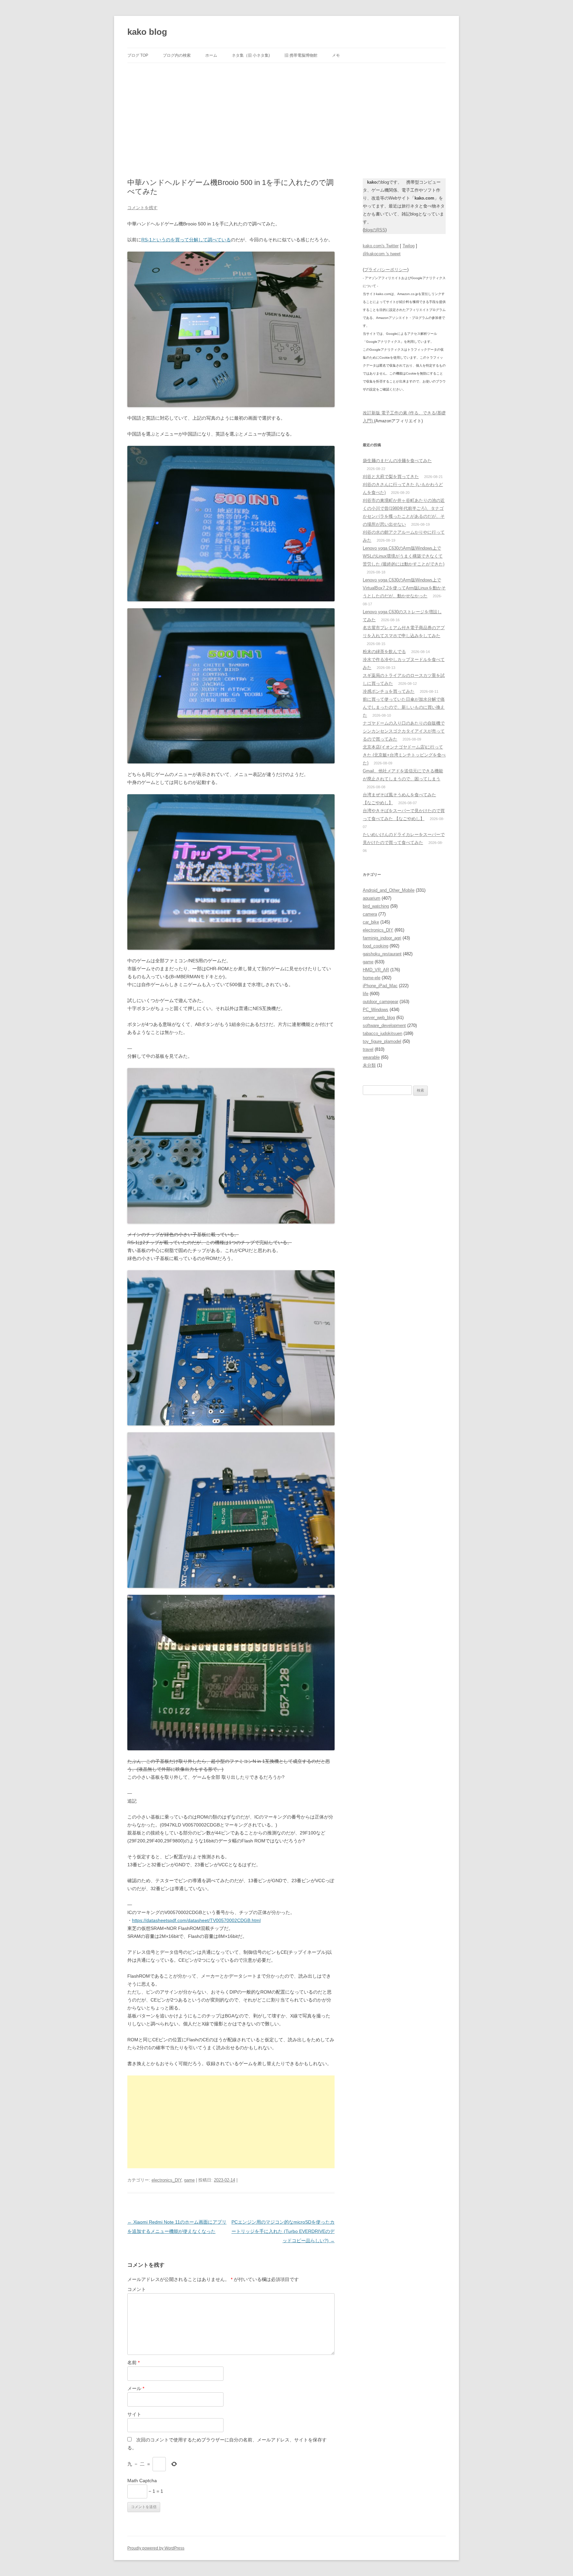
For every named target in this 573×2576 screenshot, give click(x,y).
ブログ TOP (138, 55)
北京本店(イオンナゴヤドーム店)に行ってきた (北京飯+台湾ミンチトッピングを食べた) (404, 755)
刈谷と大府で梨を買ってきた (391, 477)
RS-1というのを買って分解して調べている (186, 240)
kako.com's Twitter (381, 246)
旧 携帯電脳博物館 (301, 55)
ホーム (211, 55)
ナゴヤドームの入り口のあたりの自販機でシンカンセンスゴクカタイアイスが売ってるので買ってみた (404, 731)
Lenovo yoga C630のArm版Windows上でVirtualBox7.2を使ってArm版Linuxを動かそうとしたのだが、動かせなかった (404, 588)
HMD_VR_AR (376, 970)
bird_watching (376, 906)
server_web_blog (379, 1018)
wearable (371, 1057)
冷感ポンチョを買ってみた (389, 691)
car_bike (371, 922)
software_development (384, 1025)
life (366, 994)
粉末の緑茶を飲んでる (384, 652)
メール (136, 2388)
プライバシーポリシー (386, 270)
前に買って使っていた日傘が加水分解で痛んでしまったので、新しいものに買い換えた (404, 707)
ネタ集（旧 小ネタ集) (251, 55)
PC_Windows (376, 1010)
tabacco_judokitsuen (382, 1033)
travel (368, 1049)
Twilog (409, 246)
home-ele (372, 978)
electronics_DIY (166, 2180)
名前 (133, 2363)
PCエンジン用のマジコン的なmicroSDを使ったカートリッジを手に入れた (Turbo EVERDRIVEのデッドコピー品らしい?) (283, 2231)
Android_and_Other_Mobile (389, 890)
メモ (336, 55)
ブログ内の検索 (177, 55)
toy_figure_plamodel (382, 1041)
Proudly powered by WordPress (156, 2548)
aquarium (372, 898)
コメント (137, 2289)
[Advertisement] (286, 113)
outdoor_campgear (381, 1002)
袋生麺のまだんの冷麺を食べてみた (397, 461)
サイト (134, 2414)
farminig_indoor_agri (382, 938)
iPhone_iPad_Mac (380, 986)
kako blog (147, 32)
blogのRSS (375, 230)
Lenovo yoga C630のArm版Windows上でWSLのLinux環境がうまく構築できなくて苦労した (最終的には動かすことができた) (404, 556)
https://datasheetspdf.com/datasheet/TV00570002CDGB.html (196, 1920)
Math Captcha (142, 2481)
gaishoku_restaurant (382, 954)
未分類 (369, 1065)
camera (370, 914)
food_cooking (376, 946)
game (189, 2180)
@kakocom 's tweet (382, 254)
